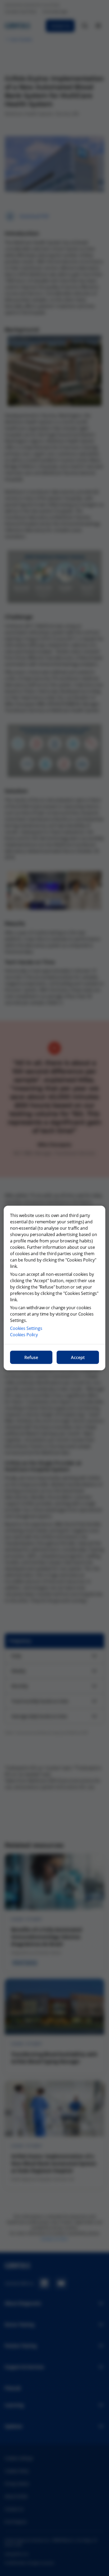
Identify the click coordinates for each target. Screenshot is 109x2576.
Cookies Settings (26, 1328)
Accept (78, 1357)
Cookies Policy (24, 1335)
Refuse (31, 1357)
